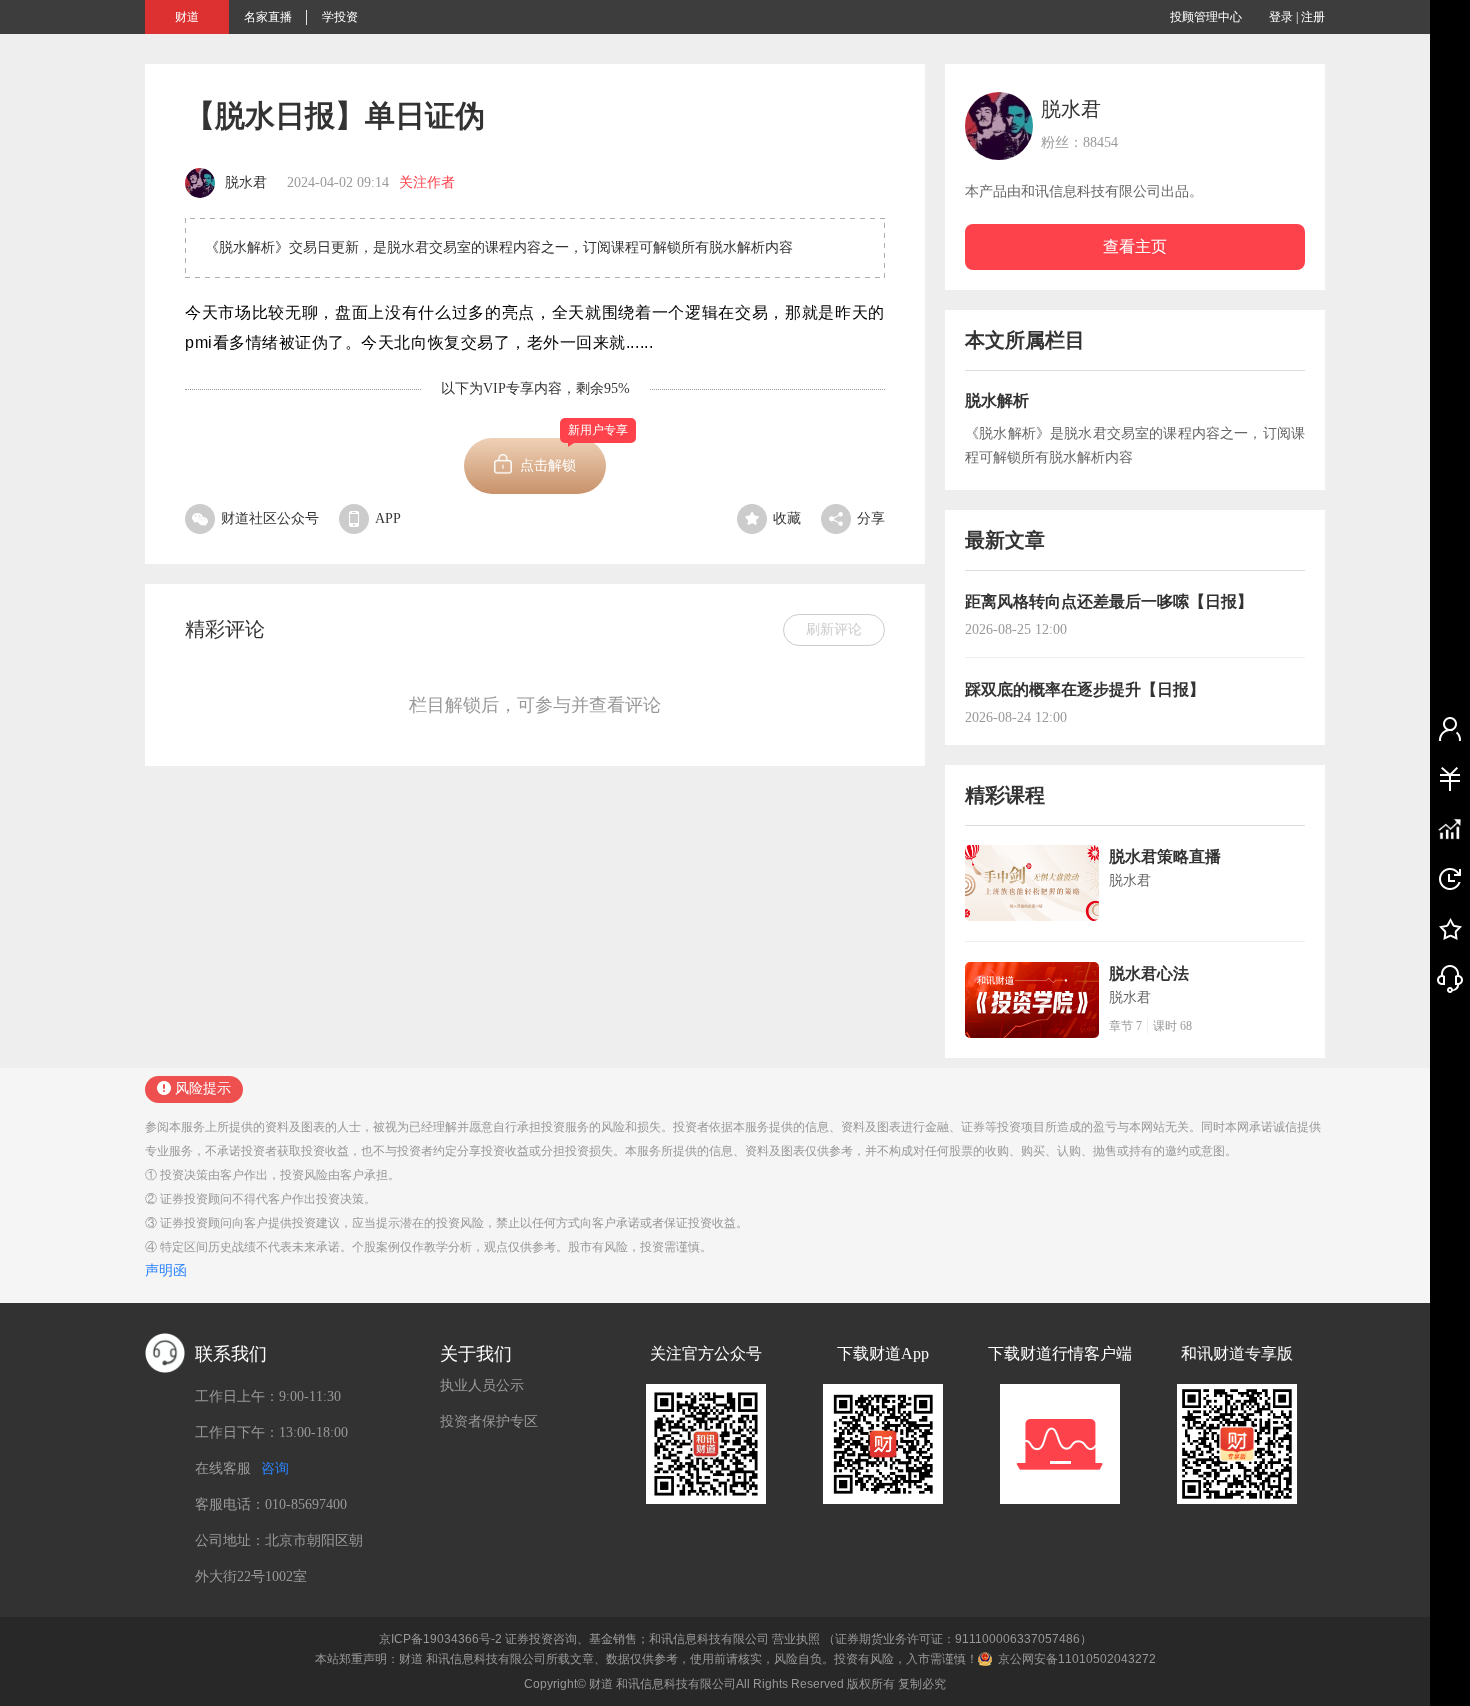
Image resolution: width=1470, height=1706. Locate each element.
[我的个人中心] (1450, 728)
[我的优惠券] (1450, 778)
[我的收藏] (1450, 928)
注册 (1313, 17)
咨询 (275, 1468)
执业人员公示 (482, 1385)
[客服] (1450, 978)
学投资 (340, 17)
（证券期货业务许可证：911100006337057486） (957, 1639)
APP (388, 518)
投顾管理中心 (1206, 17)
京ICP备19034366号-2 (440, 1639)
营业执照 (796, 1639)
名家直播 (268, 17)
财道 (187, 17)
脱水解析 (997, 400)
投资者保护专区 (489, 1421)
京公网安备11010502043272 (1077, 1659)
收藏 (787, 518)
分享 (871, 518)
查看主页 (1135, 246)
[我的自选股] (1450, 828)
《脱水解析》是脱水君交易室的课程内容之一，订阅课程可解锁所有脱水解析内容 (1135, 445)
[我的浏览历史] (1450, 878)
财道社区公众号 (270, 518)
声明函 (166, 1270)
